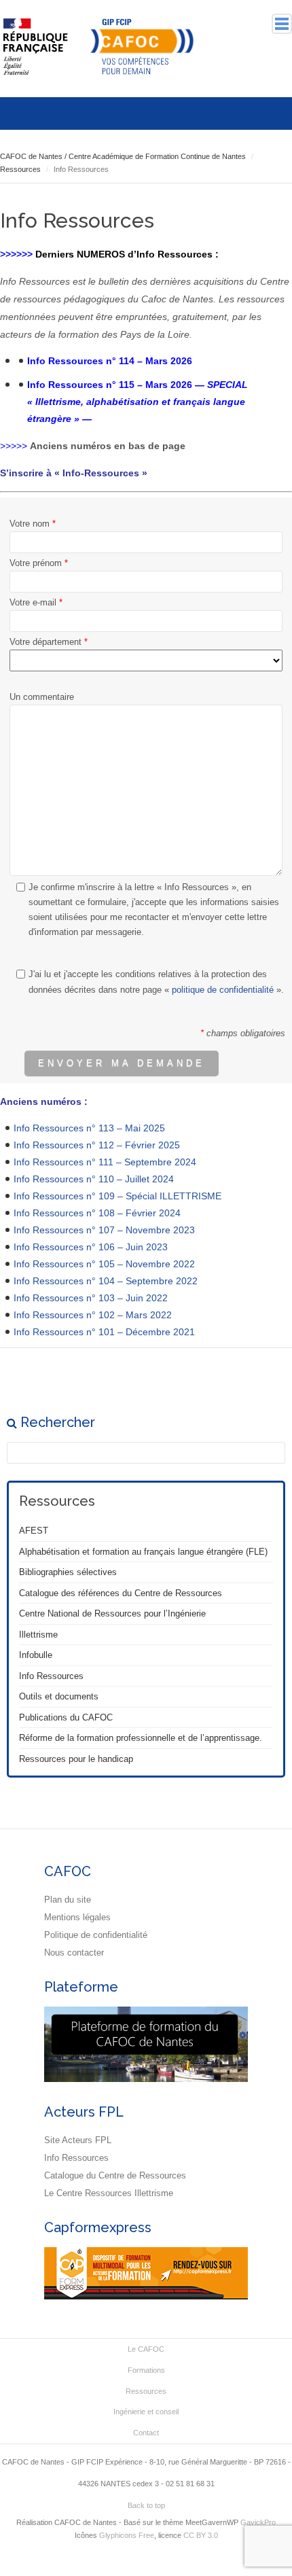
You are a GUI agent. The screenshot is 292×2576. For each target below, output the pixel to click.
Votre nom (33, 524)
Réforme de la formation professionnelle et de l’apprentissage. (141, 1738)
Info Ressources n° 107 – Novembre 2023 (104, 1230)
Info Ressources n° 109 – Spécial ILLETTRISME (117, 1196)
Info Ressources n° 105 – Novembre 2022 (104, 1264)
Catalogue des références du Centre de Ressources (121, 1593)
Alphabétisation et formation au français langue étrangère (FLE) (143, 1552)
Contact (146, 2433)
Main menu (282, 24)
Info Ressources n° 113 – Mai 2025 (89, 1128)
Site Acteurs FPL (78, 2140)
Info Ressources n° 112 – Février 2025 (97, 1145)
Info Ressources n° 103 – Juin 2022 (91, 1298)
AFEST (34, 1531)
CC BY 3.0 (201, 2535)
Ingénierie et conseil (146, 2412)
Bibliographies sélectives (68, 1572)
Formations (146, 2370)
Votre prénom (39, 563)
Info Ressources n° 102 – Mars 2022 (93, 1315)
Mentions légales (77, 1917)
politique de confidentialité (223, 990)
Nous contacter (74, 1953)
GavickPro (258, 2522)
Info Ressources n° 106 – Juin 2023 (91, 1247)
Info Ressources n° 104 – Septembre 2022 (106, 1281)
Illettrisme (38, 1635)
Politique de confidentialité (96, 1935)
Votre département (49, 642)
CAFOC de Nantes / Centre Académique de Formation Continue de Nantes (123, 156)
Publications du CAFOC (66, 1717)
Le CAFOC (146, 2349)
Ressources (146, 2391)
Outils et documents (59, 1696)
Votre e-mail (36, 602)
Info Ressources (51, 1676)
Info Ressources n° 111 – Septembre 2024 (105, 1162)
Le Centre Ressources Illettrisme (109, 2193)
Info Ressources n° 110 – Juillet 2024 (94, 1179)
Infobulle (36, 1655)
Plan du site (68, 1900)
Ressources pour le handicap (76, 1759)
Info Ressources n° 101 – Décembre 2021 (104, 1332)
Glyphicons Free (127, 2535)
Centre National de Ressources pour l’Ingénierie (112, 1613)
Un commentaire (42, 697)
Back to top (146, 2505)
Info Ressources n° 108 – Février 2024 (97, 1213)
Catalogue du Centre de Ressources (115, 2175)
